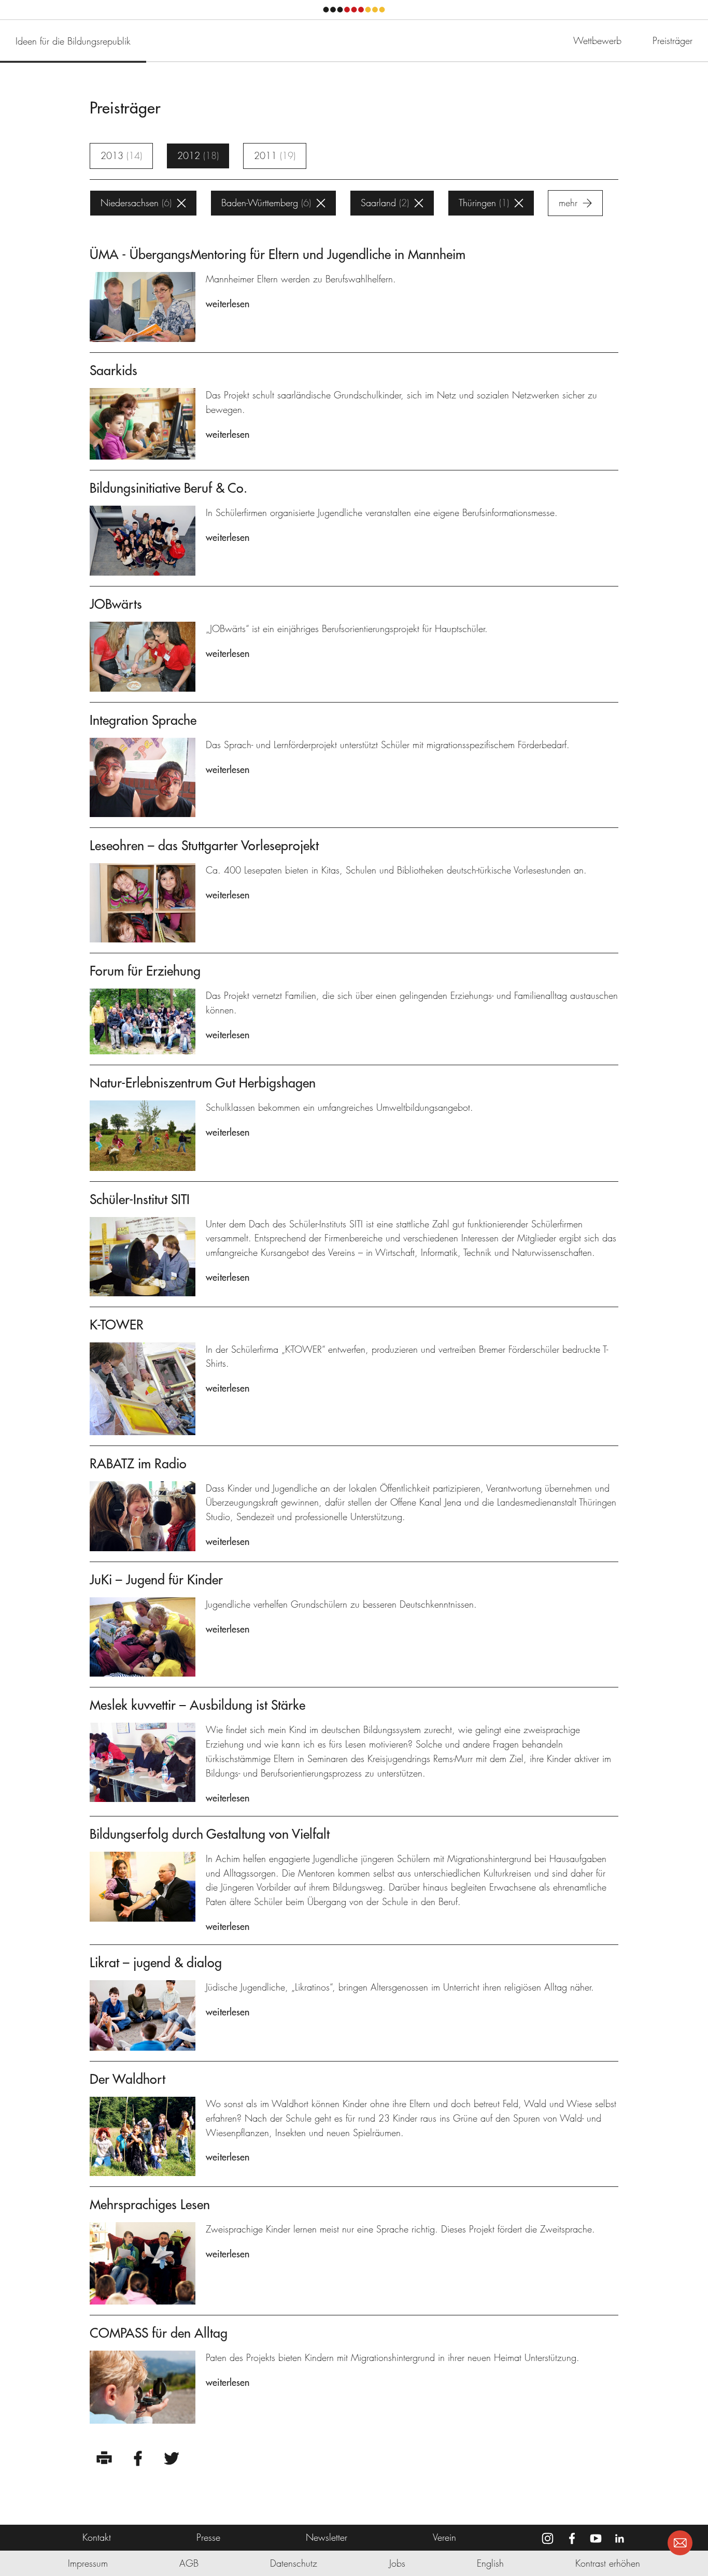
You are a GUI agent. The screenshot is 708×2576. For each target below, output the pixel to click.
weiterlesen (228, 304)
